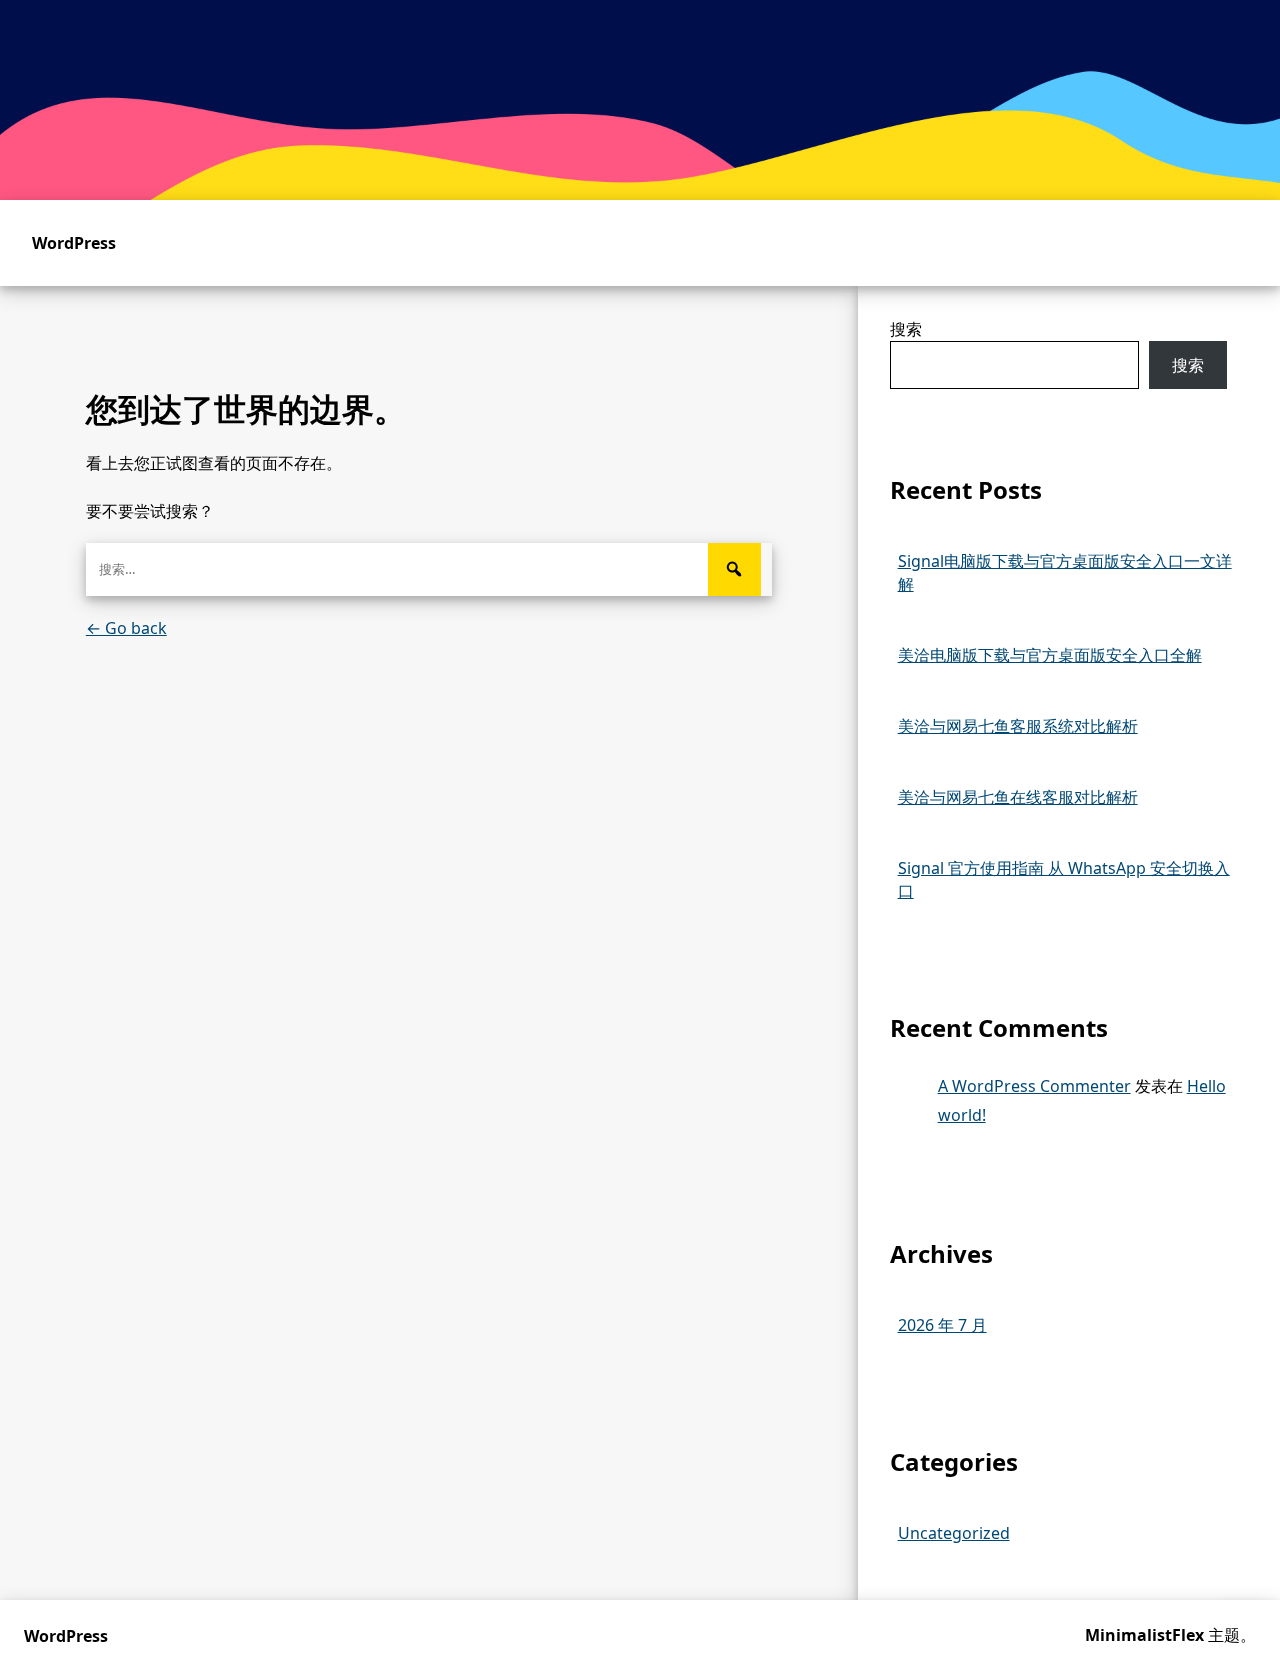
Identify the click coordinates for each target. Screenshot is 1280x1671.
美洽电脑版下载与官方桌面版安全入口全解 (1050, 655)
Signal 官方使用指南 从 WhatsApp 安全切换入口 (1064, 879)
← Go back (126, 628)
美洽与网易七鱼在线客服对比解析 (1018, 797)
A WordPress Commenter (1034, 1086)
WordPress (74, 243)
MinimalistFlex (1144, 1635)
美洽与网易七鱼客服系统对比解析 (1018, 726)
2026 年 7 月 (942, 1325)
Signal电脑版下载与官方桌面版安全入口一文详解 (1065, 572)
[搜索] (734, 569)
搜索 (906, 329)
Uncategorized (954, 1533)
